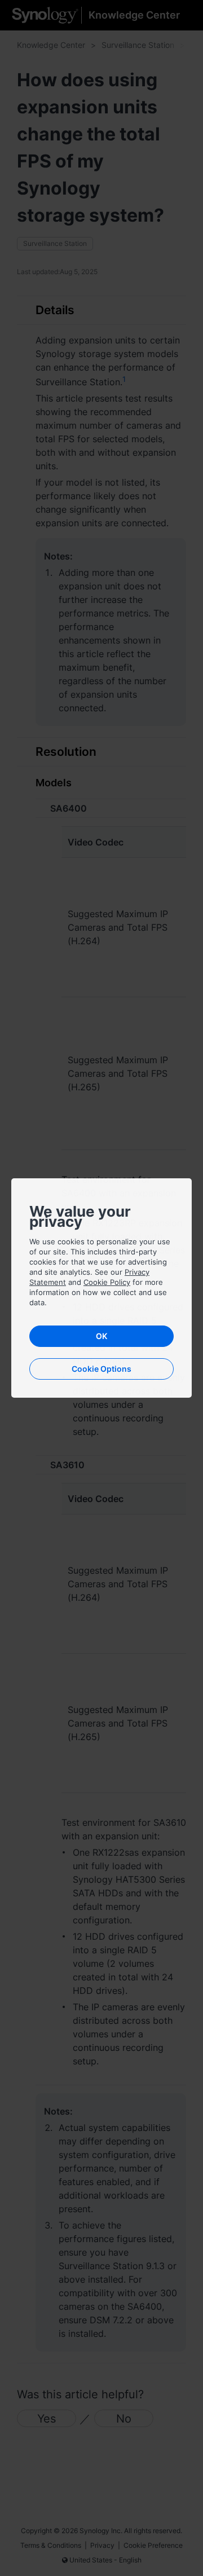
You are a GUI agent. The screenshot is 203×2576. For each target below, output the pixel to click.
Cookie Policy (107, 1282)
